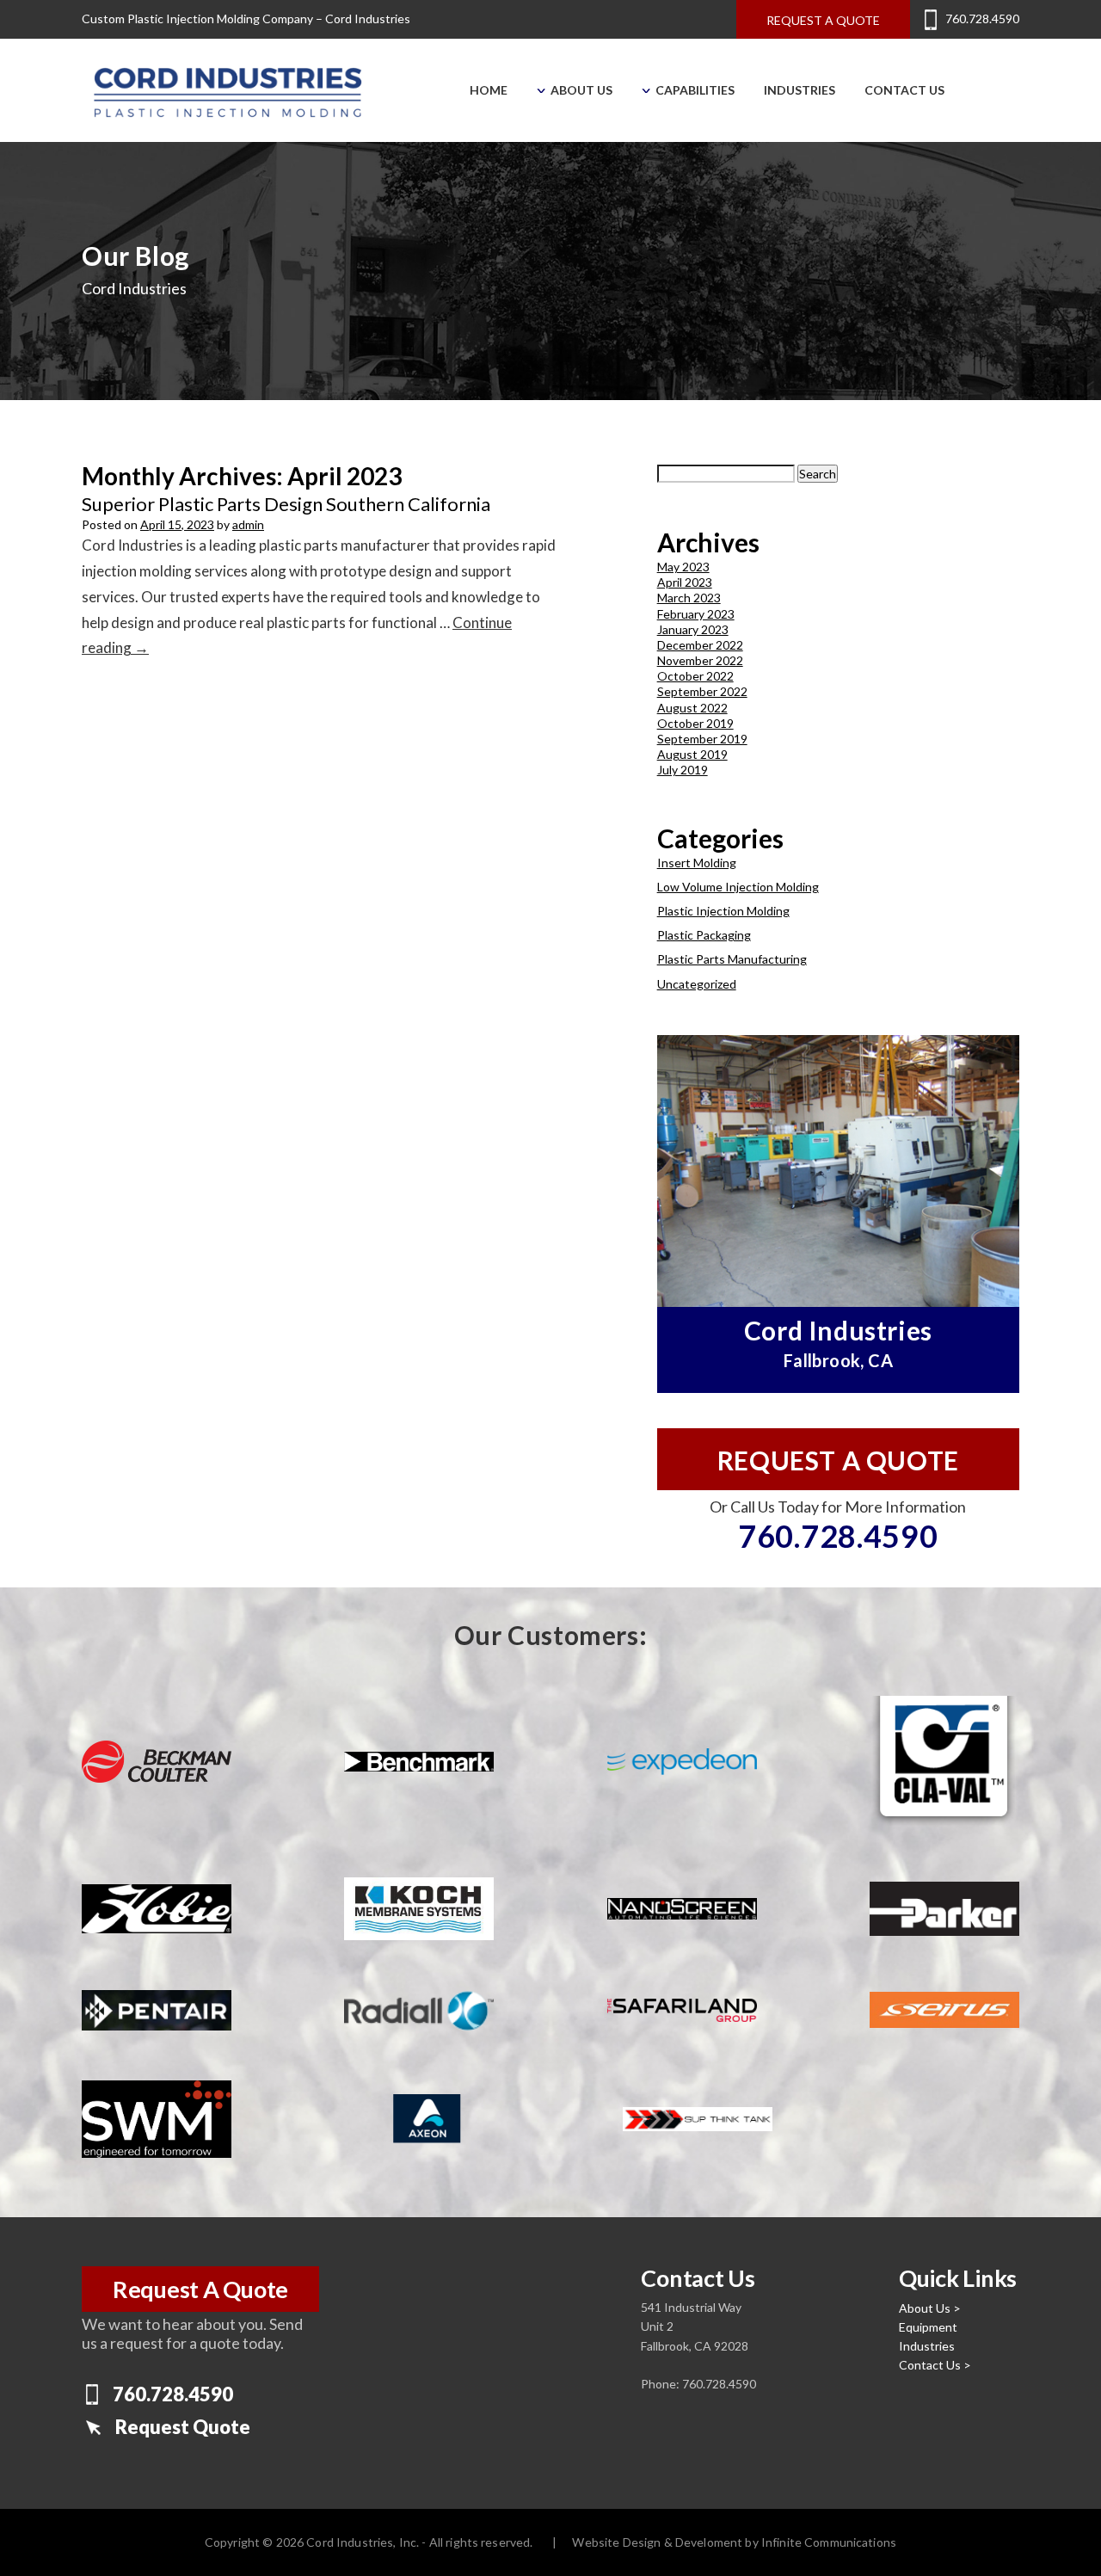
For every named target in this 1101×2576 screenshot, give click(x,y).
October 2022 (695, 676)
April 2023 (685, 582)
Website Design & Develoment (657, 2542)
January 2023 (693, 629)
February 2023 (696, 614)
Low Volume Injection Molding (738, 887)
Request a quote (823, 20)
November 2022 (700, 660)
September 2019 (702, 739)
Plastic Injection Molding (723, 911)
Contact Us (904, 90)
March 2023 (689, 598)
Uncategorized (697, 984)
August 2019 (692, 754)
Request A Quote (200, 2289)
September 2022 (702, 691)
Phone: (661, 2384)
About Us (580, 90)
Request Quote (183, 2427)
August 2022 (692, 708)
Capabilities (694, 90)
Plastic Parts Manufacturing (732, 959)
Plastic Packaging (704, 935)
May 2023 (683, 567)
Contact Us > (935, 2365)
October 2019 (695, 723)
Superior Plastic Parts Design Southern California (286, 504)
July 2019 (683, 770)
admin (248, 524)
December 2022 (700, 645)
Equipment (928, 2327)
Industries (800, 90)
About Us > (930, 2308)
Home (489, 90)
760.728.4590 (982, 18)
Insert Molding (697, 863)
